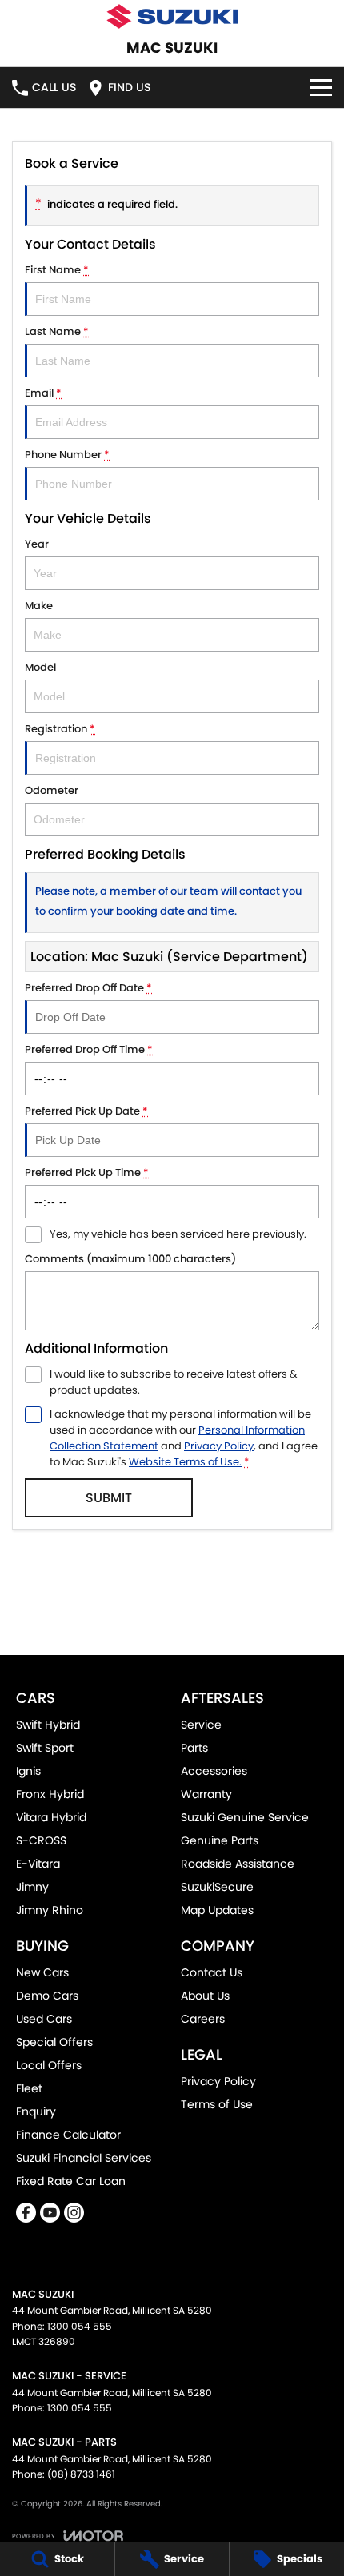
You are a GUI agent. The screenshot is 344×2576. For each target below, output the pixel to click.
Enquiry (36, 2111)
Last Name (57, 331)
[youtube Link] (50, 2213)
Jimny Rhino (50, 1910)
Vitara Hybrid (51, 1817)
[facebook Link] (26, 2213)
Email (43, 393)
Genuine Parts (220, 1840)
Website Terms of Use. (185, 1462)
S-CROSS (41, 1840)
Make (39, 606)
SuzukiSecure (217, 1887)
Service (201, 1725)
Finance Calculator (68, 2135)
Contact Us (212, 1972)
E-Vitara (38, 1864)
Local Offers (49, 2065)
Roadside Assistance (238, 1864)
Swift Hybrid (48, 1725)
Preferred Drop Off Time (89, 1049)
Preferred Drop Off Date (88, 988)
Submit (109, 1498)
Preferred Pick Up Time (87, 1172)
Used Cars (44, 2019)
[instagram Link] (74, 2213)
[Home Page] (172, 16)
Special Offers (54, 2042)
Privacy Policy (219, 1446)
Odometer (52, 790)
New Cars (42, 1972)
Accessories (214, 1771)
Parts (194, 1748)
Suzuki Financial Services (84, 2158)
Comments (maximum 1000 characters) (130, 1259)
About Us (205, 1996)
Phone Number (67, 455)
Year (37, 544)
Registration (60, 729)
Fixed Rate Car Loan (71, 2181)
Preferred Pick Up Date (86, 1111)
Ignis (28, 1771)
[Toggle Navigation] (321, 88)
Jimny (32, 1887)
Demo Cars (47, 1996)
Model (40, 667)
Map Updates (217, 1910)
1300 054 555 (80, 2326)
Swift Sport (45, 1748)
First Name (57, 270)
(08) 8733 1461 (81, 2474)
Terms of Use (217, 2104)
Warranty (206, 1794)
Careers (203, 2019)
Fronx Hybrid (50, 1794)
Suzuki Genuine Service (245, 1817)
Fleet (29, 2088)
